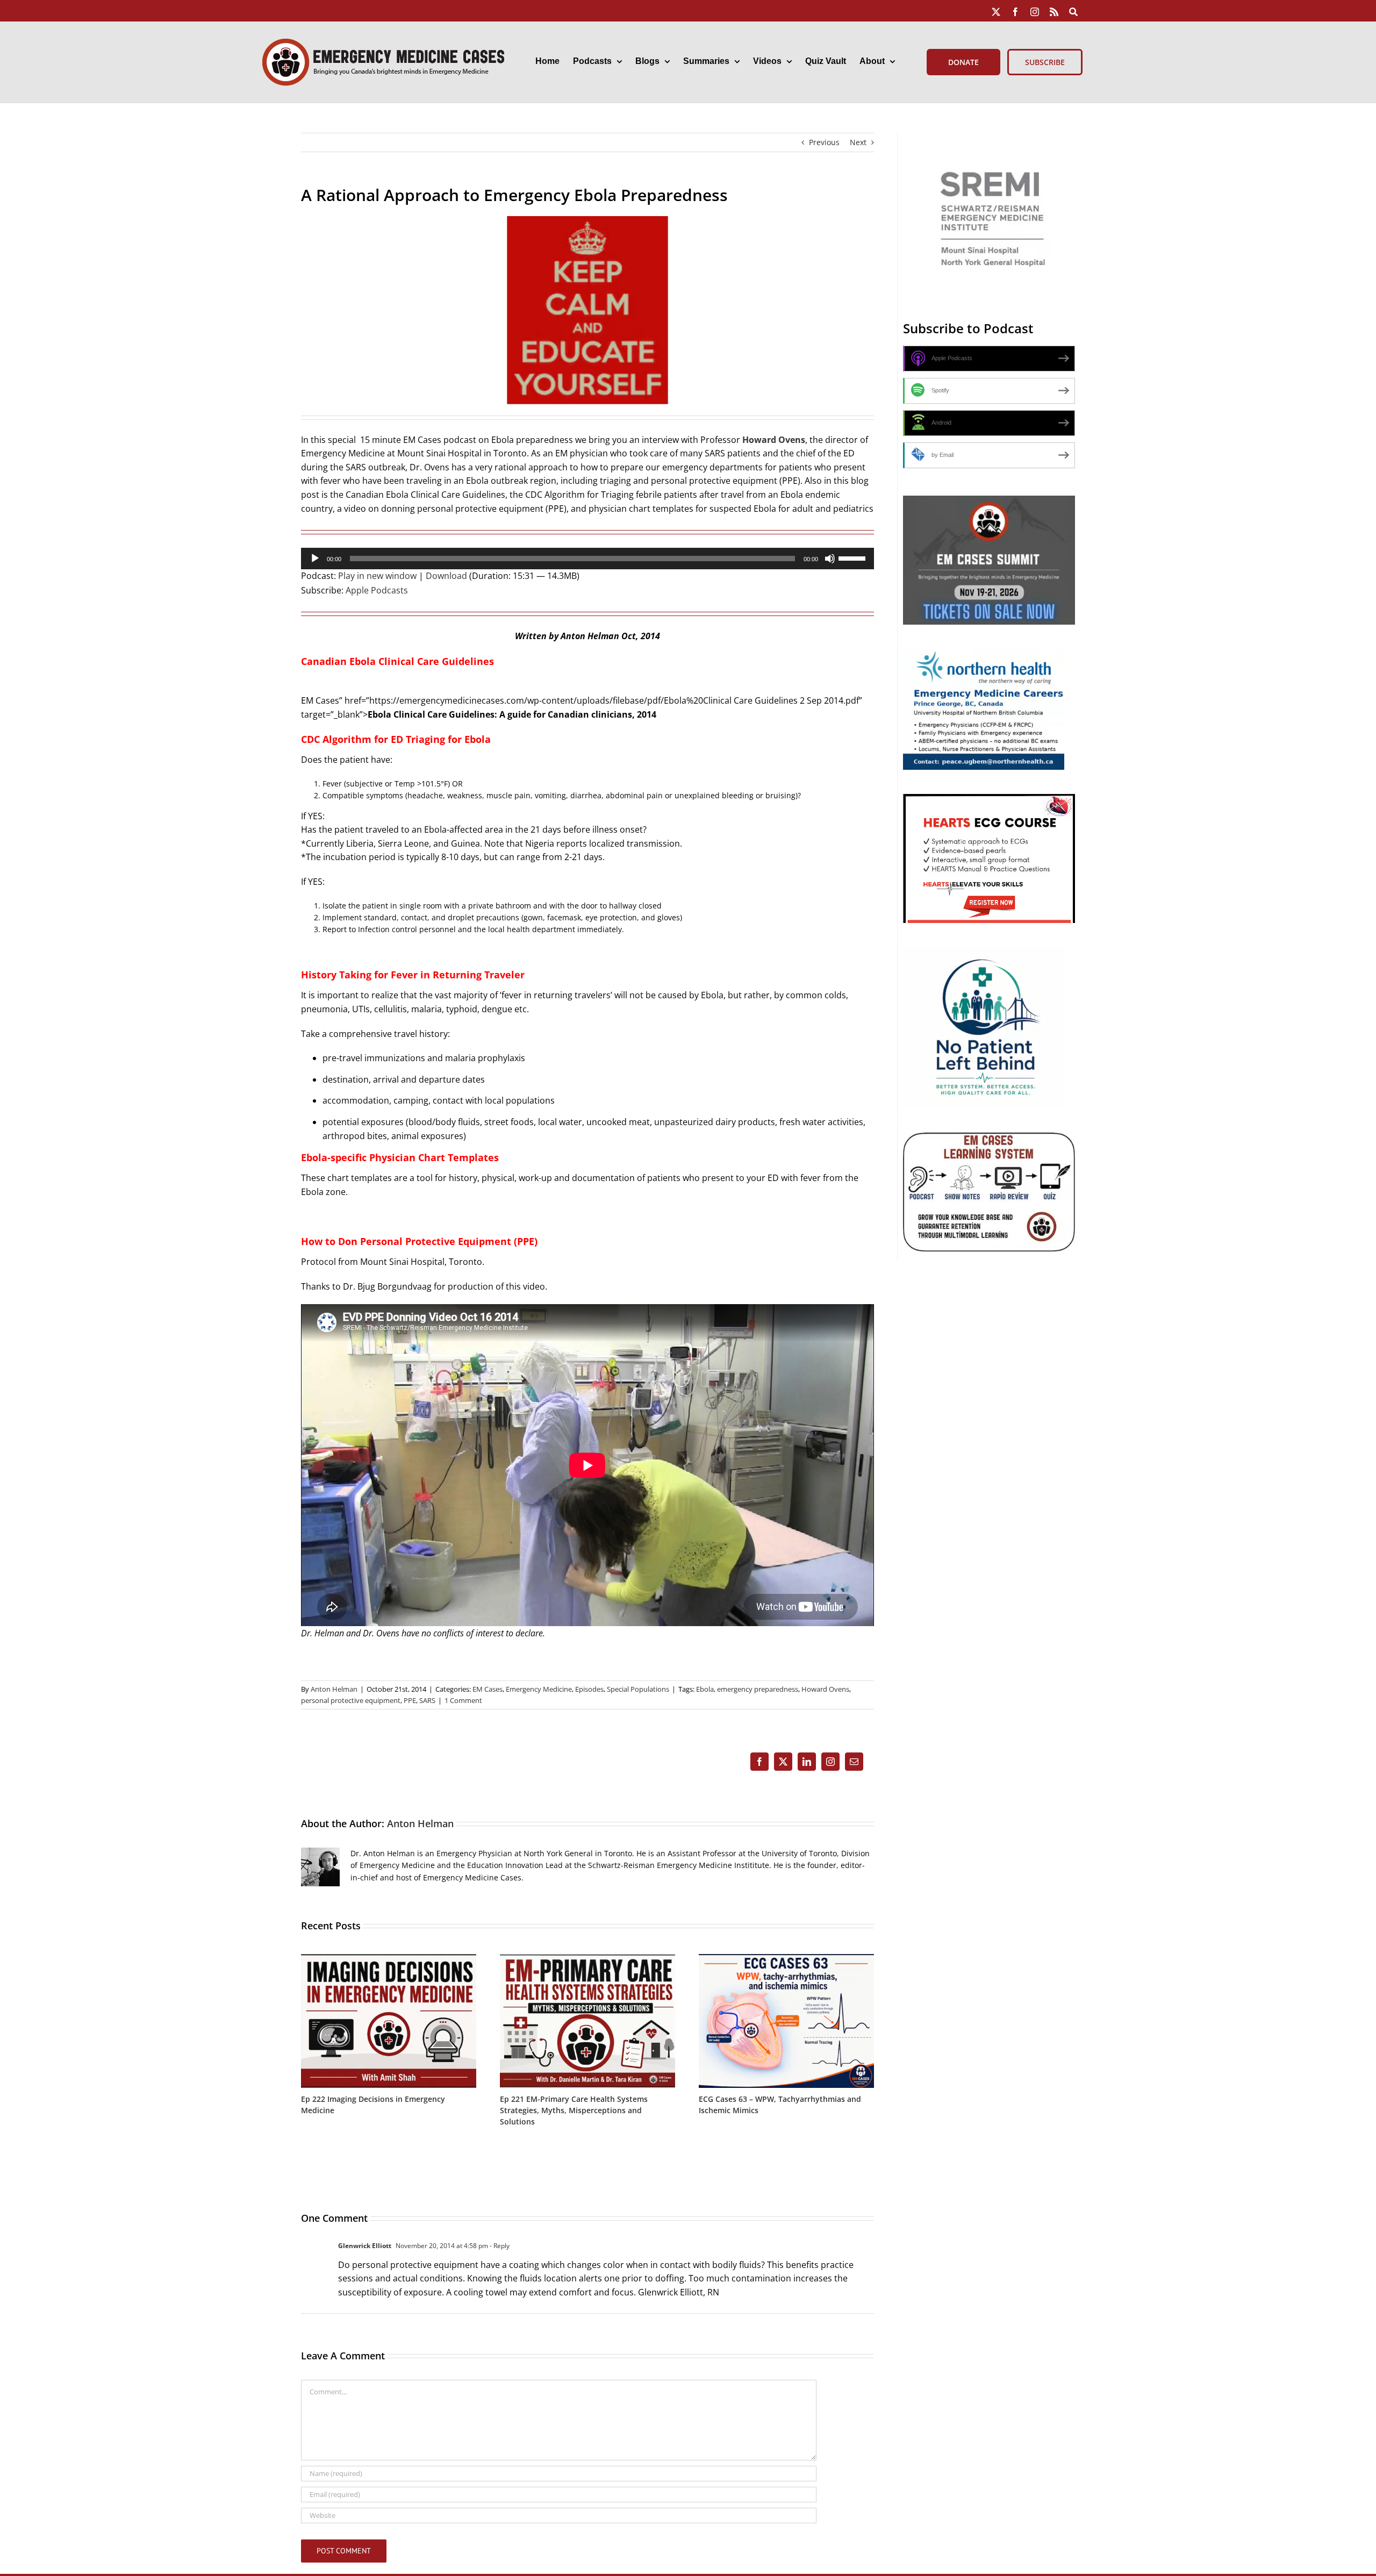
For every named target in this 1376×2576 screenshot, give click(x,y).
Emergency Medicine (539, 1689)
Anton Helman (334, 1689)
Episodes (589, 1689)
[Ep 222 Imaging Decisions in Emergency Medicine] (389, 1959)
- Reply (499, 2246)
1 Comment (463, 1700)
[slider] (854, 557)
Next (858, 142)
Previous (824, 142)
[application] (587, 559)
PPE (410, 1700)
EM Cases (488, 1689)
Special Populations (638, 1689)
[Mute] (830, 559)
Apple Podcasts (377, 590)
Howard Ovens (825, 1689)
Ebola (705, 1689)
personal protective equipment (351, 1700)
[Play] (315, 559)
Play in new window (377, 576)
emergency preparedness (758, 1689)
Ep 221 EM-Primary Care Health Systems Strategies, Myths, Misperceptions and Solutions (574, 2110)
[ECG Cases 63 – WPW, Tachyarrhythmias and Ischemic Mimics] (786, 1959)
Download (446, 576)
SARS (427, 1700)
